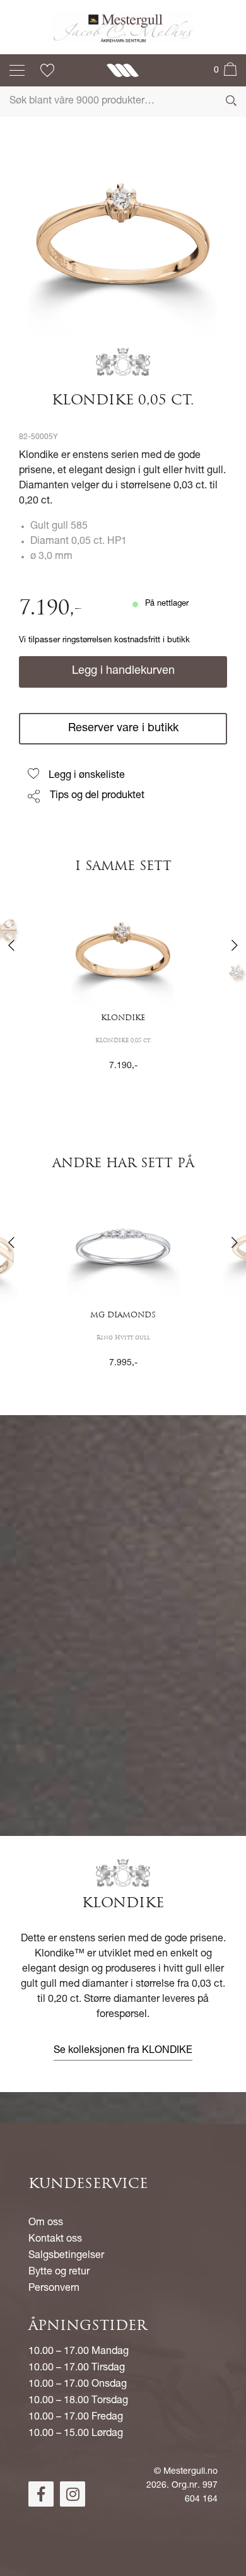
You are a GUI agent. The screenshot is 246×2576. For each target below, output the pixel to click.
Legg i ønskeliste (87, 776)
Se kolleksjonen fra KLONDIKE (123, 2051)
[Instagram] (73, 2494)
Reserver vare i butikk (123, 729)
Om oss (46, 2223)
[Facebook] (41, 2494)
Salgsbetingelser (66, 2256)
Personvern (54, 2289)
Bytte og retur (59, 2273)
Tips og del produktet (97, 796)
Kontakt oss (55, 2240)
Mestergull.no (190, 2472)
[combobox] (123, 102)
